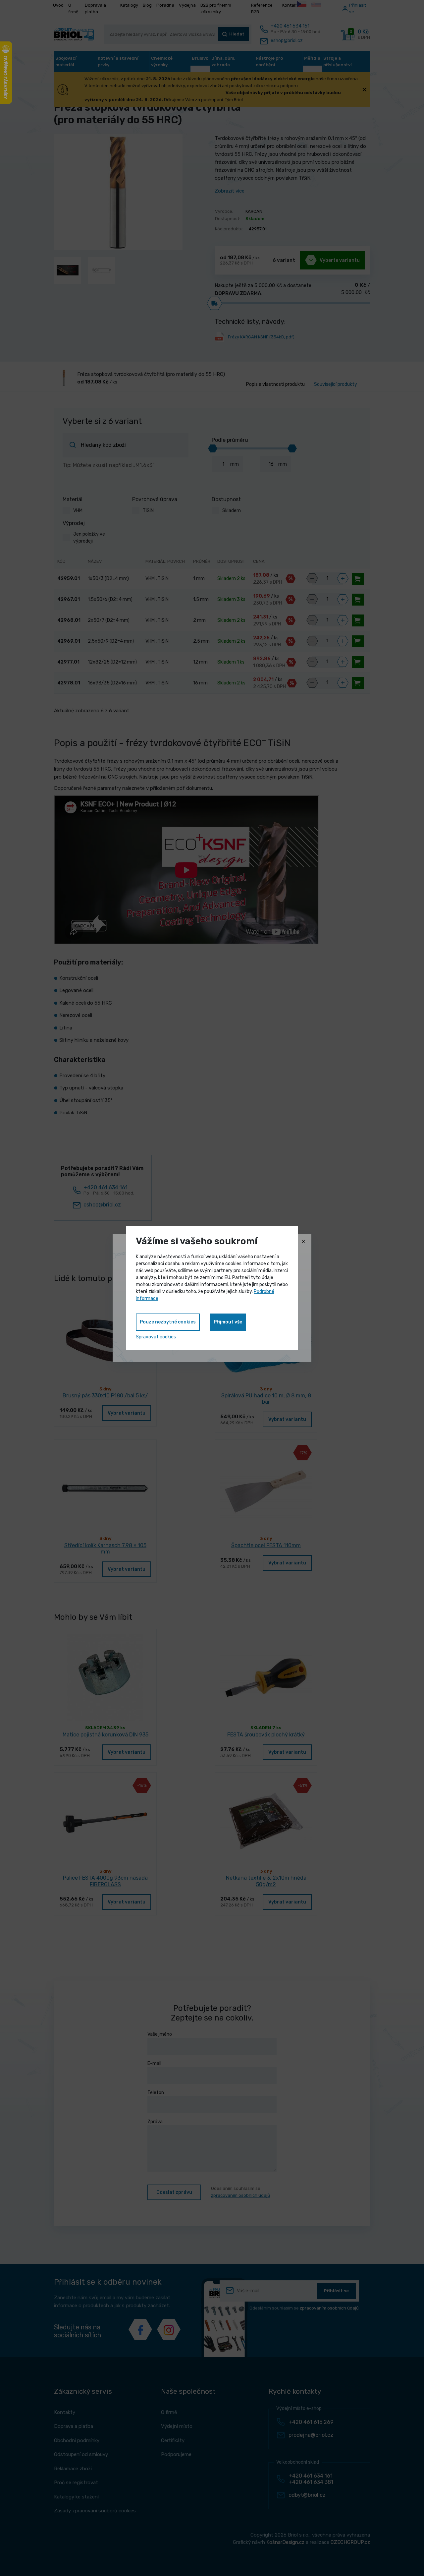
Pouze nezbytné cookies (168, 1322)
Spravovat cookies (156, 1337)
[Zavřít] (303, 1242)
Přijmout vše (228, 1322)
